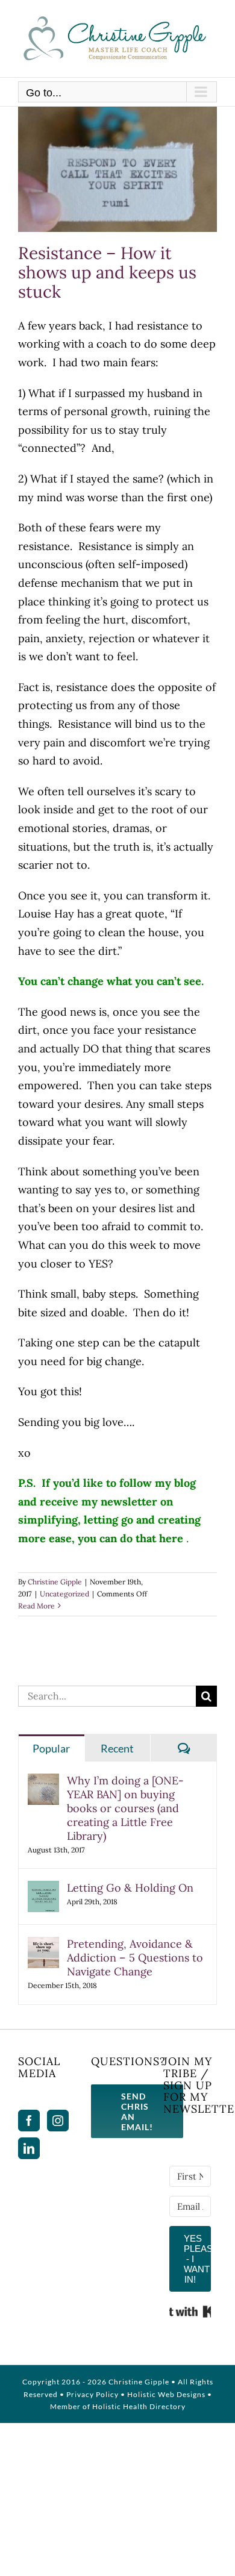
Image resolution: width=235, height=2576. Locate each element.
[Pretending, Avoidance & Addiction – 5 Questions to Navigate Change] (43, 1946)
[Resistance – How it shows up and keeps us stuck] (117, 169)
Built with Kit (190, 2312)
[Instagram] (58, 2121)
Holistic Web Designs (166, 2394)
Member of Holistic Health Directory (118, 2406)
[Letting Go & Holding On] (43, 1890)
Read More (36, 1606)
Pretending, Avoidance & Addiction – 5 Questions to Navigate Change (135, 1958)
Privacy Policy (92, 2394)
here (171, 1538)
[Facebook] (29, 2121)
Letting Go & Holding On (130, 1888)
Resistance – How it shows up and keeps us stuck (107, 272)
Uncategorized (64, 1594)
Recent (117, 1748)
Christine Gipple (55, 1582)
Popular (51, 1748)
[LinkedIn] (29, 2148)
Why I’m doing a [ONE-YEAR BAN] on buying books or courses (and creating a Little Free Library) (125, 1808)
